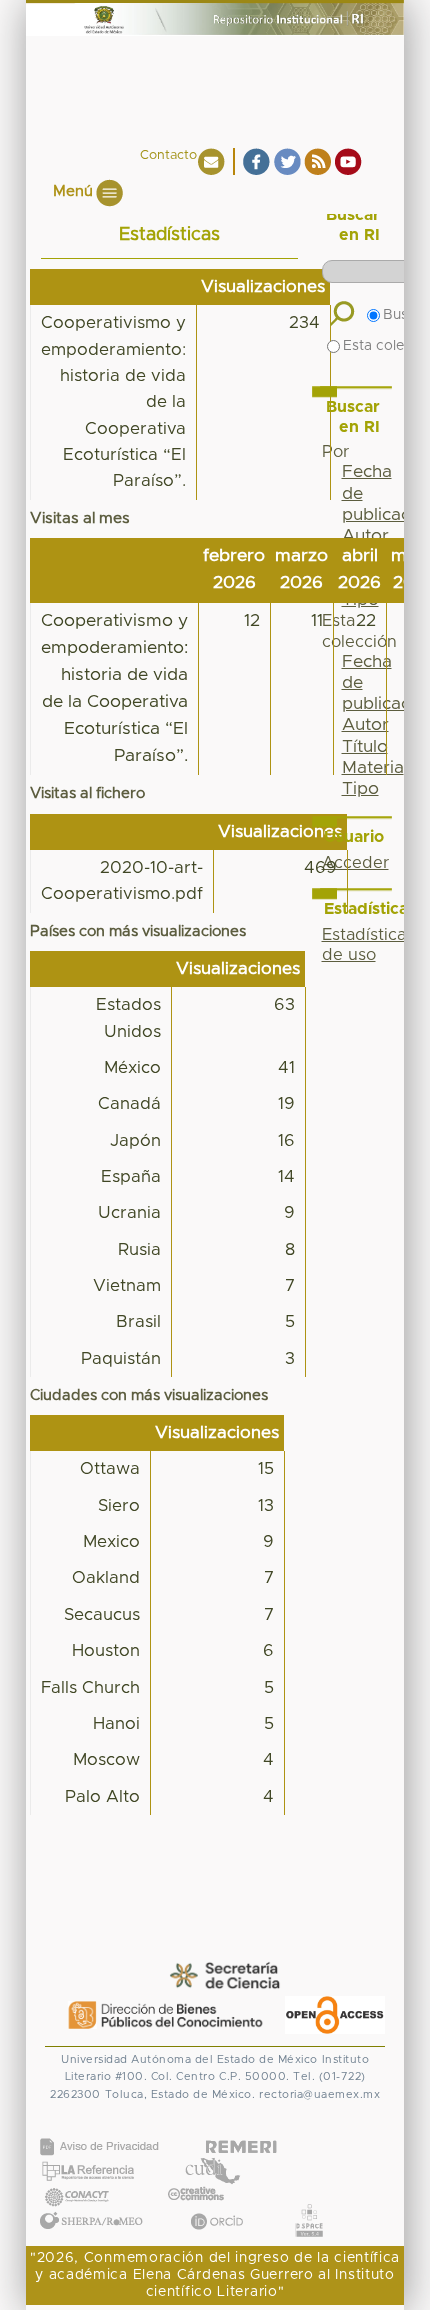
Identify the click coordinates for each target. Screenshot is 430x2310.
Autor (365, 536)
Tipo (360, 789)
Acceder (355, 863)
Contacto (168, 155)
